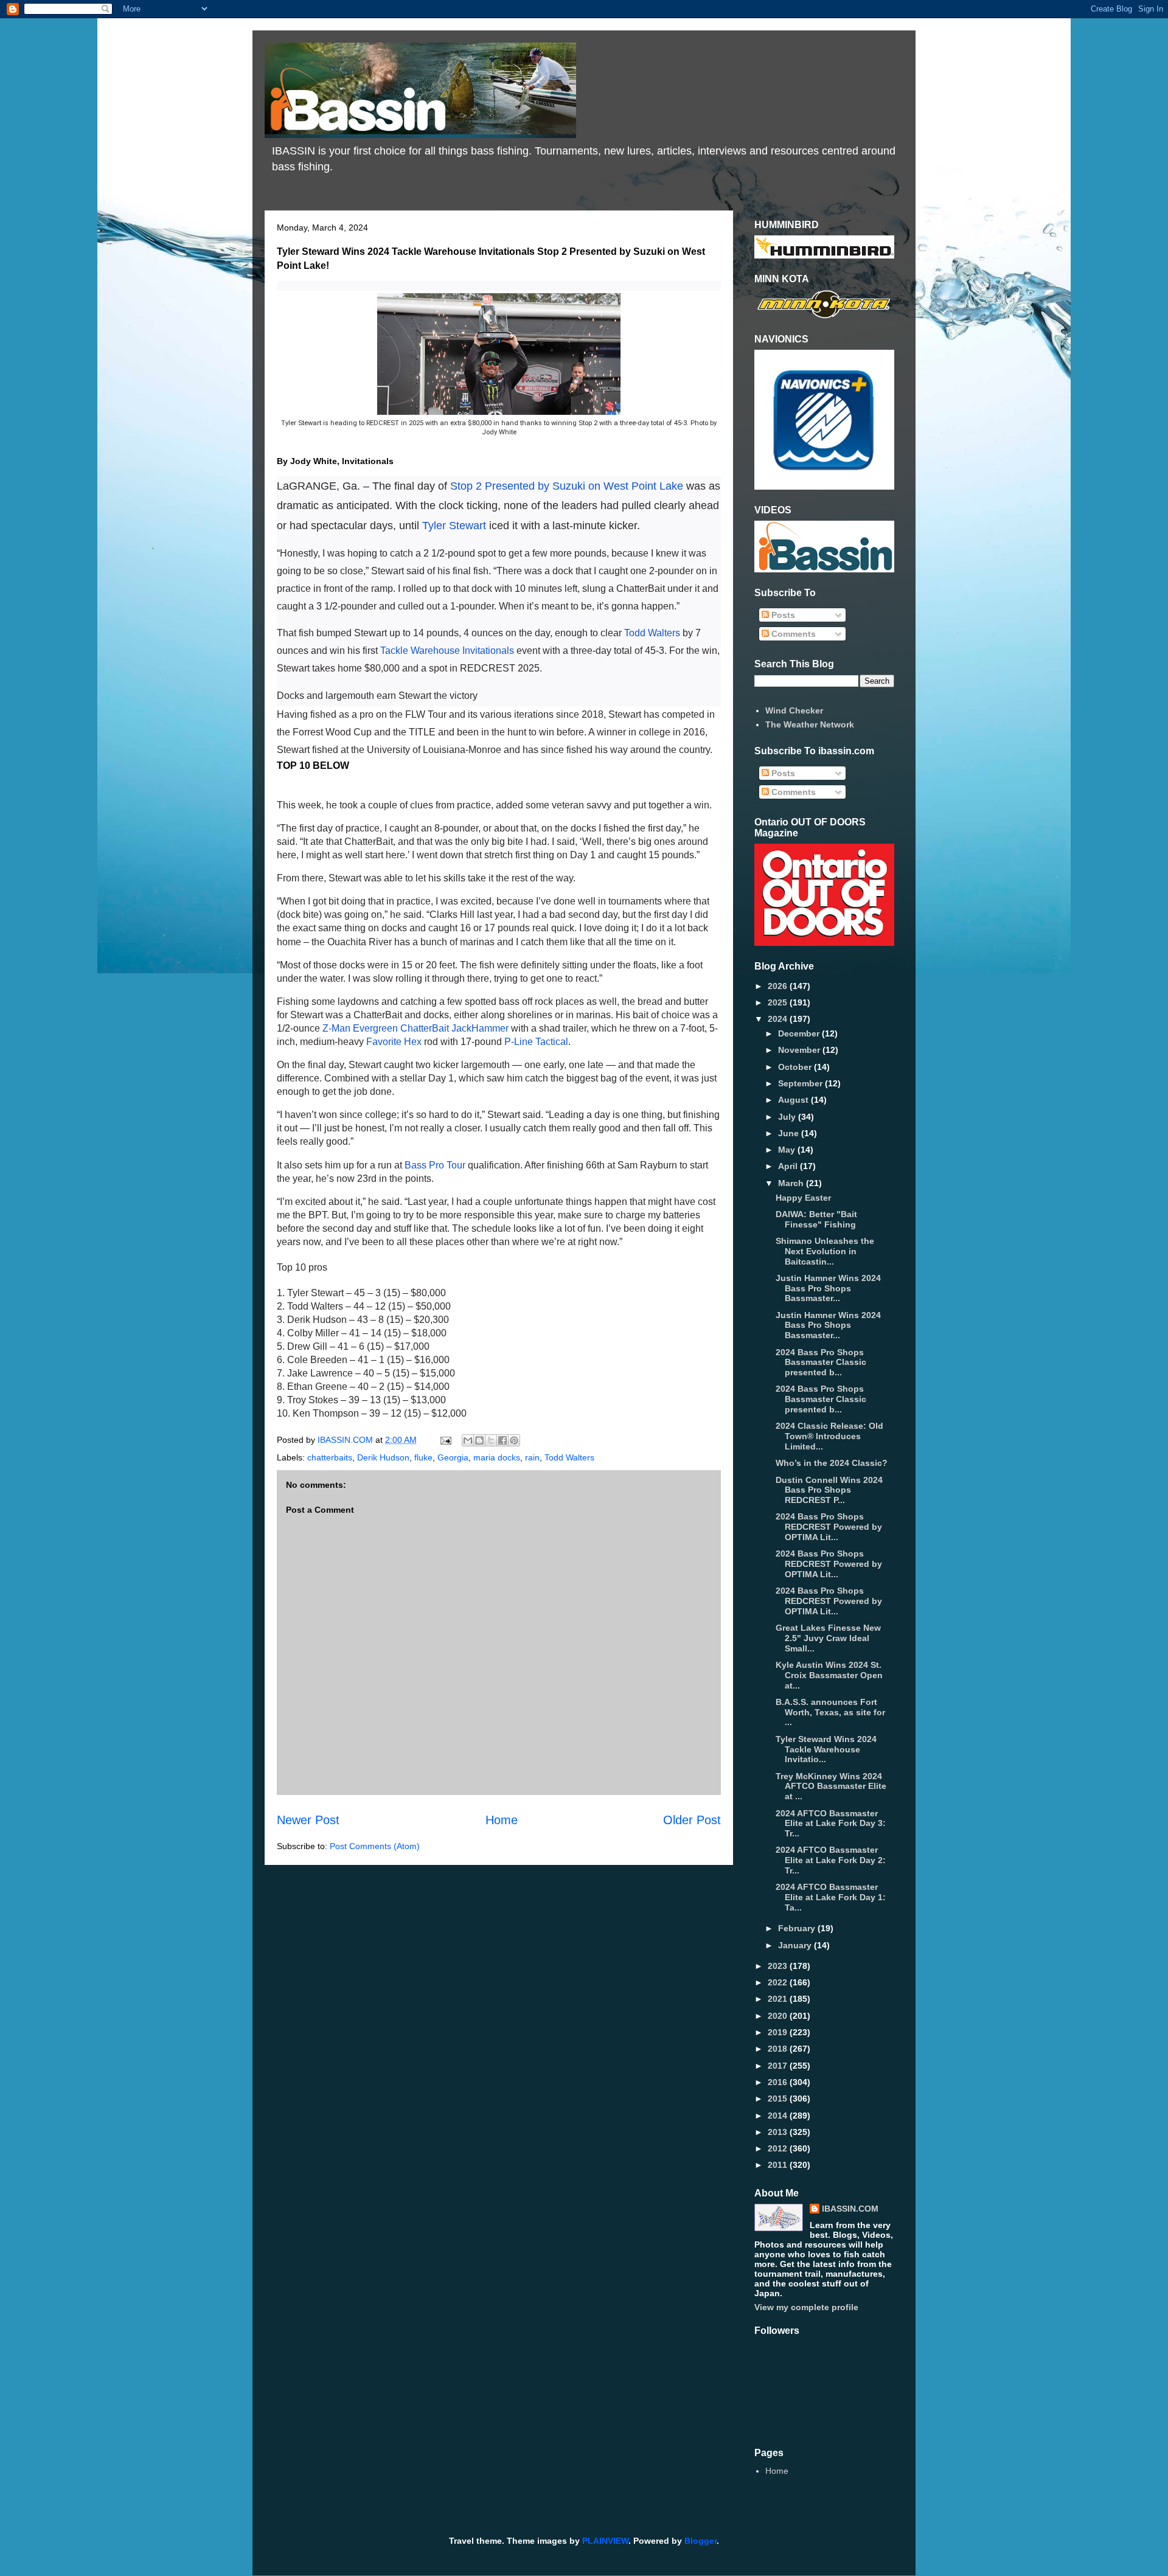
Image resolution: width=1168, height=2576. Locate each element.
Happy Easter (803, 1198)
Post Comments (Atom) (375, 1846)
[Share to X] (491, 1440)
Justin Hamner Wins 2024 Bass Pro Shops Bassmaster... (828, 1288)
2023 (779, 1966)
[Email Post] (445, 1440)
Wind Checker (794, 710)
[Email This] (468, 1440)
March (792, 1183)
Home (502, 1820)
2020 (779, 2016)
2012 (779, 2148)
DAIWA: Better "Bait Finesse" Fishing (816, 1219)
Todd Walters (569, 1457)
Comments (792, 634)
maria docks (497, 1457)
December (800, 1033)
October (796, 1067)
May (788, 1150)
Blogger (700, 2541)
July (788, 1117)
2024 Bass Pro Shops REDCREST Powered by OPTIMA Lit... (829, 1527)
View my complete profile (806, 2307)
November (800, 1050)
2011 (779, 2165)
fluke (423, 1457)
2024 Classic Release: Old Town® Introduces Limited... (829, 1436)
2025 (779, 1002)
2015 (779, 2099)
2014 (779, 2116)
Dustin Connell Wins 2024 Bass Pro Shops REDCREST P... (829, 1490)
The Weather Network (810, 724)
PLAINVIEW (605, 2541)
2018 (779, 2049)
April (789, 1166)
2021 (779, 1999)
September (801, 1083)
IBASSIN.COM (346, 1440)
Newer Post (308, 1820)
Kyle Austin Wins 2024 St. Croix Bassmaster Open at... (829, 1675)
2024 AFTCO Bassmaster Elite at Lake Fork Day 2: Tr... (831, 1860)
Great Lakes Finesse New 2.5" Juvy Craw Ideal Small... (828, 1638)
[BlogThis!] (479, 1440)
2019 (779, 2032)
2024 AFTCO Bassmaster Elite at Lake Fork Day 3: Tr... (831, 1824)
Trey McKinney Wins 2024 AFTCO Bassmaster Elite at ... (831, 1786)
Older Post (692, 1820)
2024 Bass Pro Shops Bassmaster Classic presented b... (821, 1363)
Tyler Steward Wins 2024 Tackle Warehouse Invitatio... (826, 1749)
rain (532, 1457)
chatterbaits (330, 1457)
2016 (779, 2082)
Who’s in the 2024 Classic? (832, 1463)
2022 (779, 1982)
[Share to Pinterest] (514, 1440)
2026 (779, 986)
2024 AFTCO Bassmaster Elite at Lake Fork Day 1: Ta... (831, 1897)
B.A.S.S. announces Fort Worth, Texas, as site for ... (830, 1712)
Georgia (453, 1457)
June (790, 1133)
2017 (779, 2066)
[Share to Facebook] (502, 1440)
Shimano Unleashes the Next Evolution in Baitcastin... (825, 1251)
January (796, 1945)
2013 (779, 2132)
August (794, 1100)
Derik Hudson (383, 1457)
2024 (779, 1019)
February (798, 1928)
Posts (782, 615)
